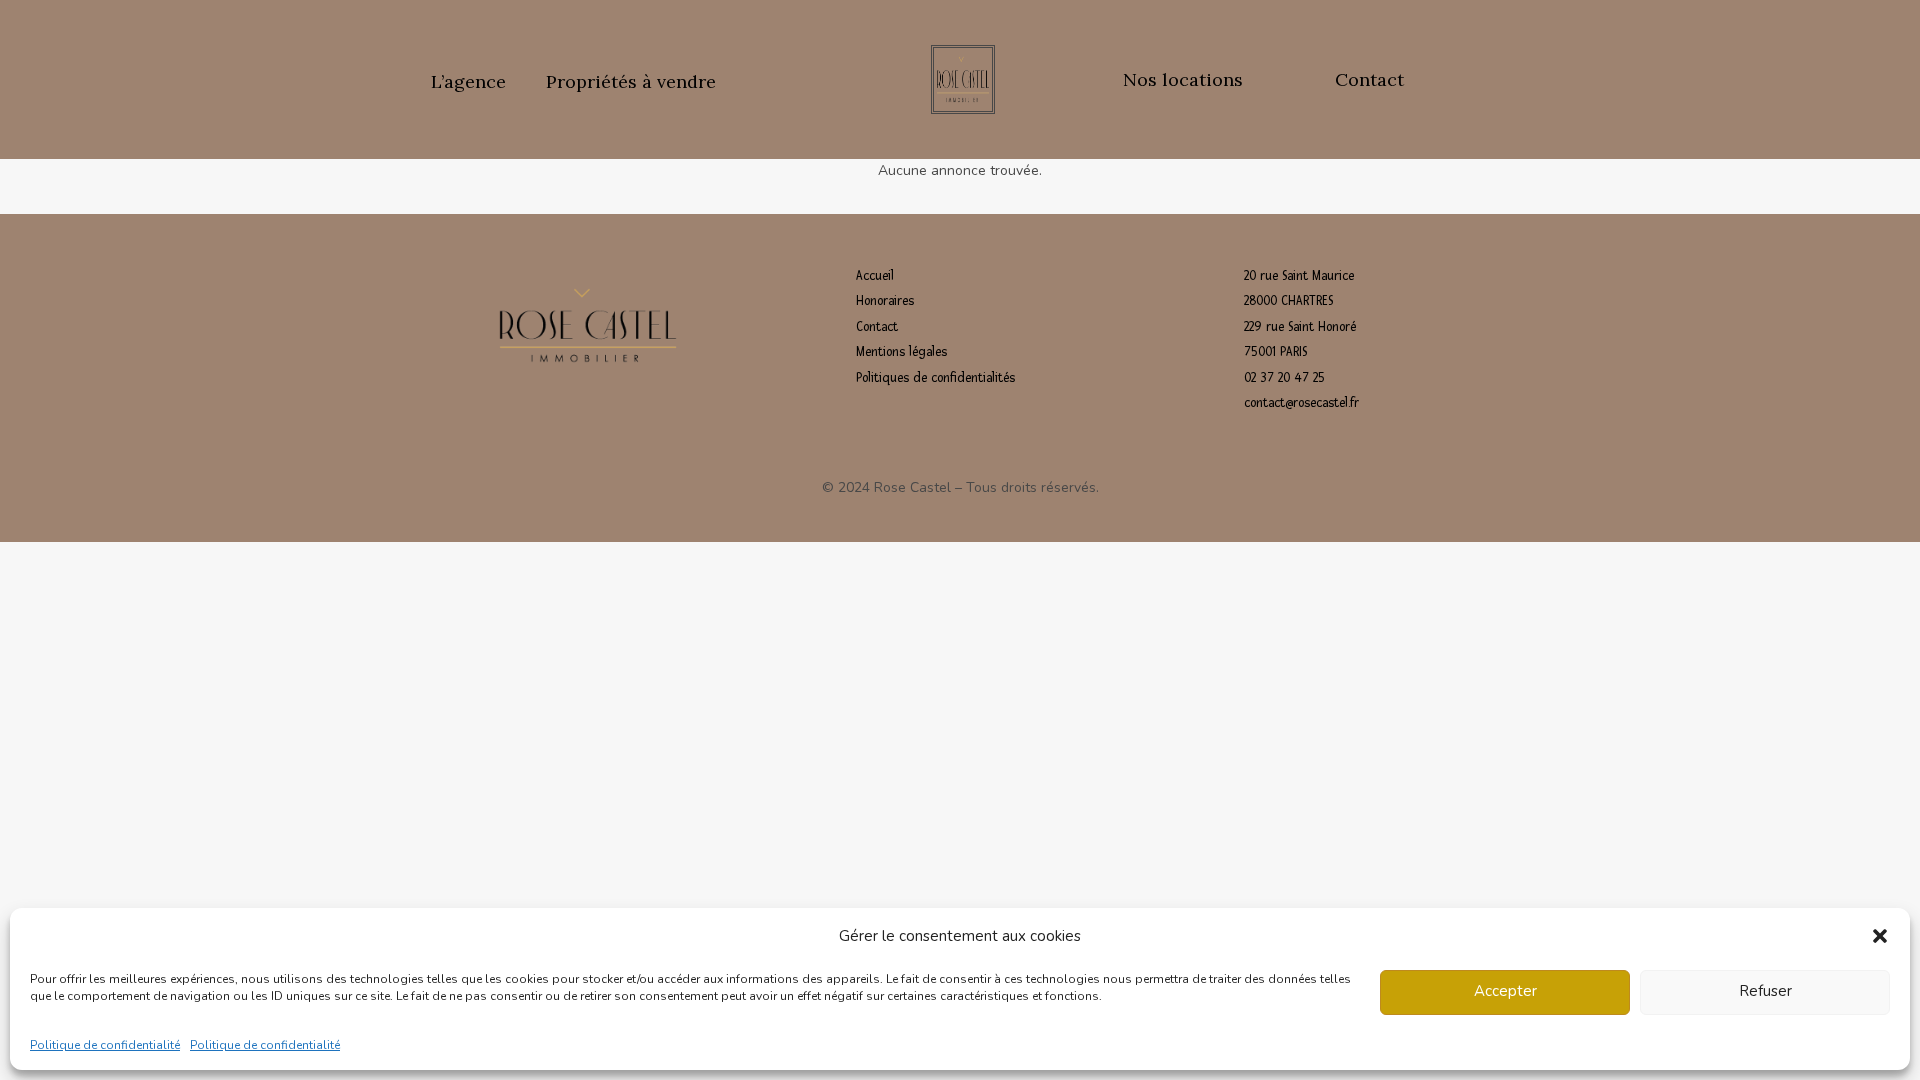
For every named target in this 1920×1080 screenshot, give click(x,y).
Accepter (1505, 992)
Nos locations (1183, 79)
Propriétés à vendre (631, 81)
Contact (1369, 79)
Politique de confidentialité (105, 1044)
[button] (1880, 936)
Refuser (1765, 992)
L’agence (468, 81)
